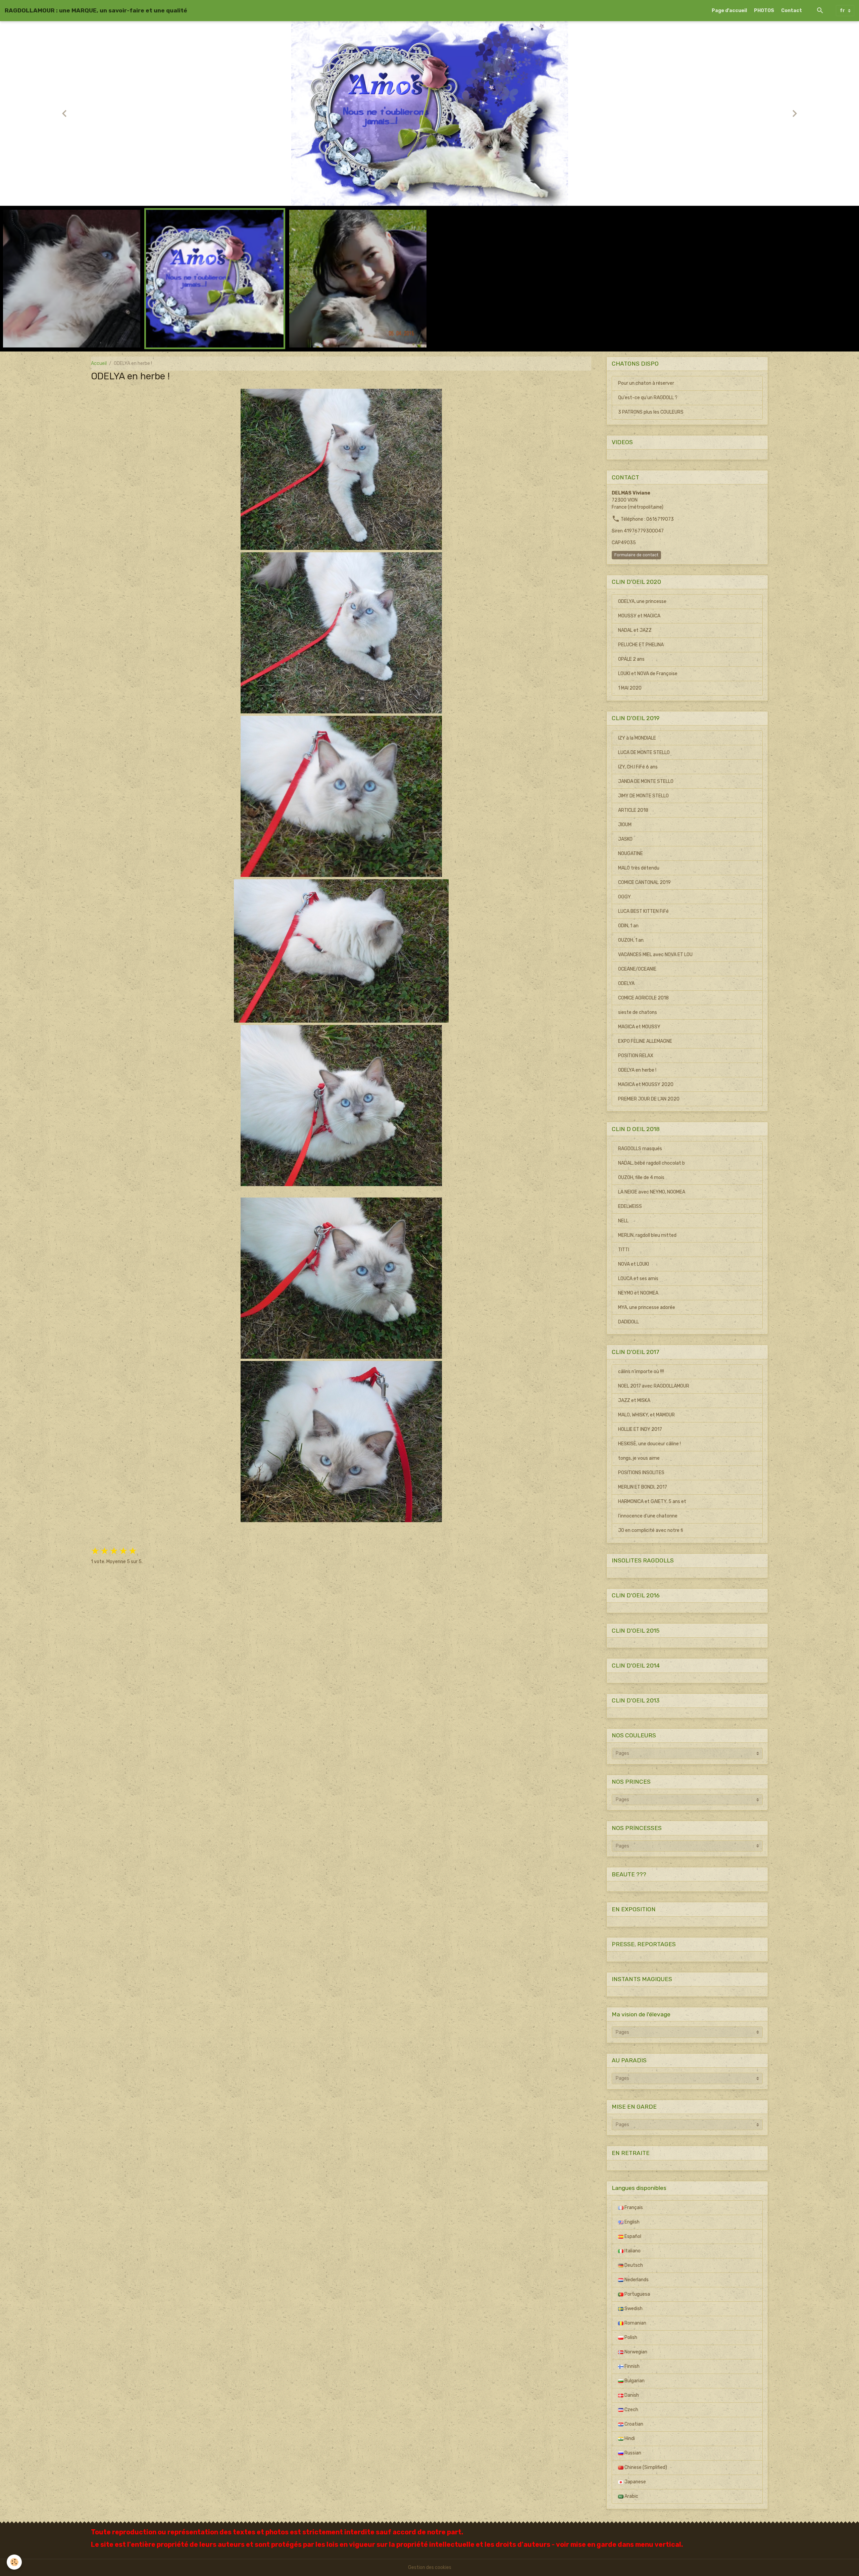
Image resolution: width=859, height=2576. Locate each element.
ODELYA (626, 983)
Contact (792, 11)
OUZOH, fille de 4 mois (641, 1178)
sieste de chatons (638, 1012)
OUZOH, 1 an (631, 940)
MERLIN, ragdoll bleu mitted (647, 1235)
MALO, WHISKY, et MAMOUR (646, 1415)
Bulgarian (634, 2381)
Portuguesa (637, 2294)
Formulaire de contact (636, 555)
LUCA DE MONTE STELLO (644, 753)
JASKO (625, 839)
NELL (623, 1221)
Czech (631, 2410)
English (631, 2222)
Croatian (633, 2424)
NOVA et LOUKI (634, 1264)
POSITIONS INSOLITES (641, 1473)
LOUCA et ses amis (638, 1279)
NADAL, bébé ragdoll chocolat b (651, 1163)
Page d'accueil (729, 11)
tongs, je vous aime (639, 1458)
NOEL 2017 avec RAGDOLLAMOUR (654, 1386)
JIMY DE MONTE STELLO (643, 796)
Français (633, 2208)
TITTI (624, 1250)
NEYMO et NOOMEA (638, 1293)
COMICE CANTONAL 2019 (644, 882)
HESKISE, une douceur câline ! (649, 1444)
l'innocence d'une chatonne (648, 1516)
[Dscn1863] (341, 1278)
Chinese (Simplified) (645, 2467)
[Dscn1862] (341, 1106)
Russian (632, 2453)
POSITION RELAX (636, 1056)
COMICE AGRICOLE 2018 (643, 998)
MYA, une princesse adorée (647, 1307)
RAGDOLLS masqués (640, 1149)
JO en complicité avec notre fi (651, 1530)
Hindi (629, 2439)
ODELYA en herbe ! (637, 1070)
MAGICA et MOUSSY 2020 (646, 1085)
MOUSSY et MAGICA (639, 616)
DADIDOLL (628, 1322)
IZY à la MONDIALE (637, 738)
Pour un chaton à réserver (646, 383)
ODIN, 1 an (628, 926)
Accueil (99, 363)
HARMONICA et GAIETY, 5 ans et (652, 1502)
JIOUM (625, 825)
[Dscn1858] (341, 469)
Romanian (635, 2323)
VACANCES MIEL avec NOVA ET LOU (655, 955)
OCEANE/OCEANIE (637, 969)
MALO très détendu (639, 868)
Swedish (633, 2309)
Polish (630, 2337)
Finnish (631, 2366)
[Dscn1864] (341, 1442)
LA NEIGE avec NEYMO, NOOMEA (652, 1192)
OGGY (624, 897)
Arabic (631, 2496)
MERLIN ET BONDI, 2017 (643, 1487)
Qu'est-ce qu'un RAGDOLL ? (648, 398)
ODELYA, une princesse (642, 601)
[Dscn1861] (341, 951)
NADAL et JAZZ (635, 630)
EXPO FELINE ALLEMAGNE (645, 1041)
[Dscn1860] (341, 796)
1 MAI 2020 (630, 688)
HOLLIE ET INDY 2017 (640, 1429)
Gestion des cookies (430, 2567)
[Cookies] (14, 2562)
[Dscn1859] (341, 633)
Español (632, 2236)
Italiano (632, 2251)
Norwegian (635, 2352)
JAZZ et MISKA (634, 1400)
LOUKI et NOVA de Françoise (648, 674)
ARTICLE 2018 (633, 810)
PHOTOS (764, 11)
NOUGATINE (630, 854)
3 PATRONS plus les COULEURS (651, 412)
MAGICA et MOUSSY (639, 1027)
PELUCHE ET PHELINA (641, 645)
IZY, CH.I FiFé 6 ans (638, 767)
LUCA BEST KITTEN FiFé (643, 911)
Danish (631, 2395)
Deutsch (633, 2265)
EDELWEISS (630, 1206)
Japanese (635, 2482)
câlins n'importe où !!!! (641, 1372)
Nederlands (636, 2280)
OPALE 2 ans (631, 659)
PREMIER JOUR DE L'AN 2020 (649, 1099)
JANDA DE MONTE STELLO (646, 781)
